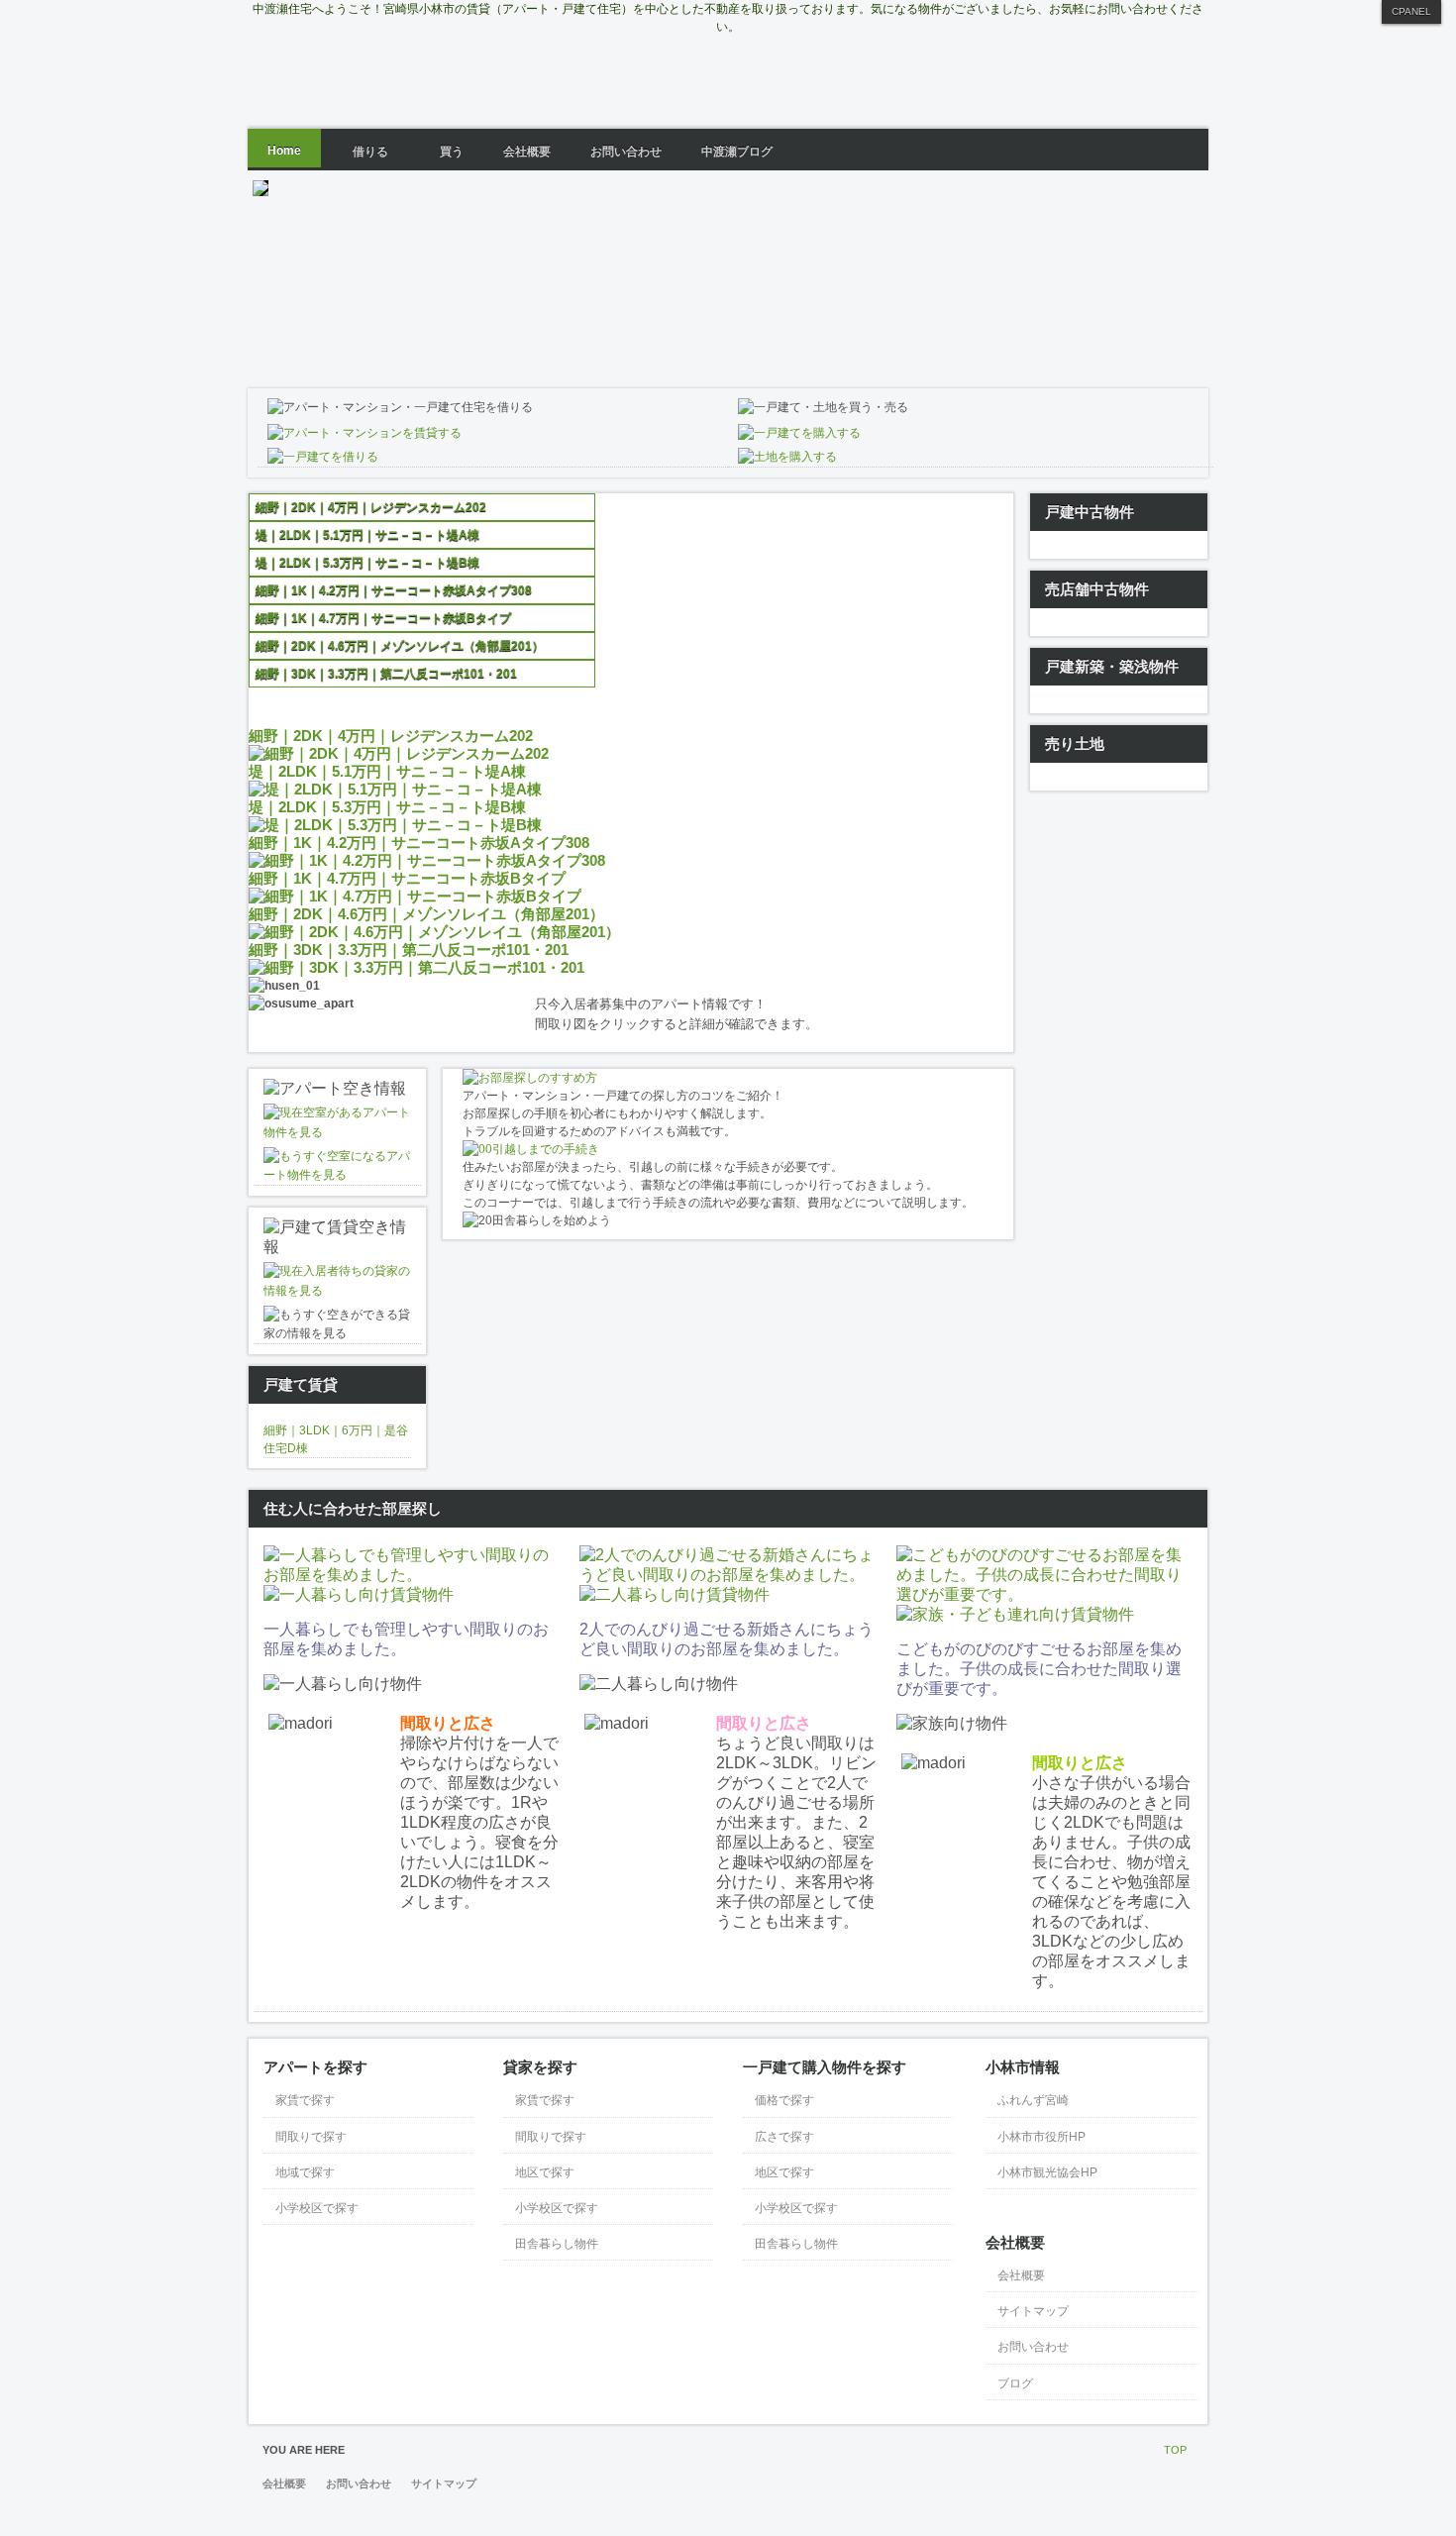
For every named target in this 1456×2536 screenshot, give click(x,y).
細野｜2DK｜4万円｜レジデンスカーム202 (391, 736)
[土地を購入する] (787, 457)
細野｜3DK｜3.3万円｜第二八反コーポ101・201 (409, 950)
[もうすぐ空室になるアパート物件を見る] (337, 1175)
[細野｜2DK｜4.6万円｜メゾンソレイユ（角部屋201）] (434, 932)
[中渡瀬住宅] (733, 80)
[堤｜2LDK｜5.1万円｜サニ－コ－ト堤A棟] (395, 789)
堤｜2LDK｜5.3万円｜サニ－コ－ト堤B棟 (387, 807)
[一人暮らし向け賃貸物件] (359, 1594)
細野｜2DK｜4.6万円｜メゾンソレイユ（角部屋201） (426, 914)
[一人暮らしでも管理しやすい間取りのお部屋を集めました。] (412, 1575)
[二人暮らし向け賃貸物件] (675, 1594)
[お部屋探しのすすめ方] (530, 1078)
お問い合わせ (359, 2483)
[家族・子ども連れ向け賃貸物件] (1015, 1614)
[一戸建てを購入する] (799, 433)
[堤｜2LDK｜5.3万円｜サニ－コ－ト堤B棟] (395, 825)
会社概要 (284, 2483)
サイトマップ (444, 2483)
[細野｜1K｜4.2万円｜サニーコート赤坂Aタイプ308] (427, 860)
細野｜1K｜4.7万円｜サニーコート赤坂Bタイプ (407, 878)
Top (1175, 2450)
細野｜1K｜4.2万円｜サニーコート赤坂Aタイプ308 (419, 843)
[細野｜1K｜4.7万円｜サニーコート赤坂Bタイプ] (415, 896)
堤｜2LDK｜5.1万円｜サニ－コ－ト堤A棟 (387, 771)
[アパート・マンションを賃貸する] (364, 433)
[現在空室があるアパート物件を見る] (337, 1132)
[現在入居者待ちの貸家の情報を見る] (337, 1291)
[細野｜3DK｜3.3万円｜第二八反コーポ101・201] (416, 967)
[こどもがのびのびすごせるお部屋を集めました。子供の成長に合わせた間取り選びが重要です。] (1044, 1594)
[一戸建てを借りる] (323, 457)
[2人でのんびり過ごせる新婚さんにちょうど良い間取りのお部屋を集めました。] (728, 1575)
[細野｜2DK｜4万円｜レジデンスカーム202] (399, 753)
